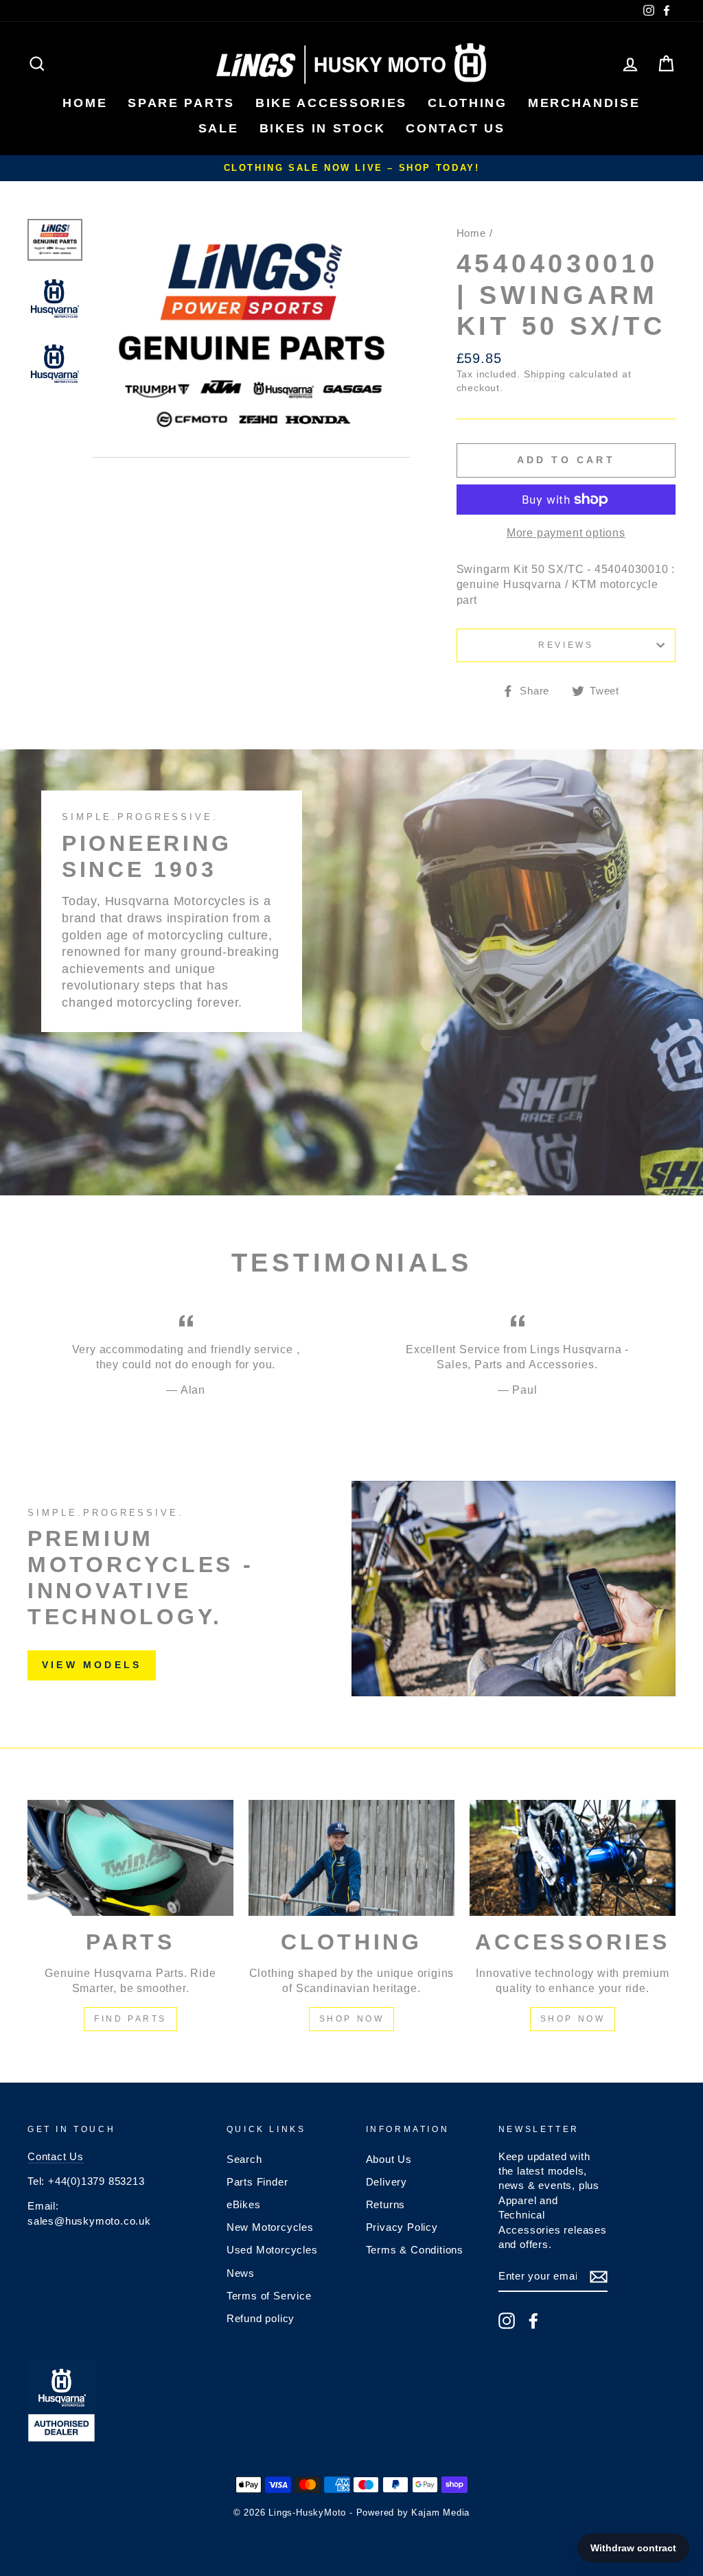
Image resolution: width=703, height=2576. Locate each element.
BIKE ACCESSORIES (331, 103)
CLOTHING (468, 103)
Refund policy (261, 2318)
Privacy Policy (402, 2227)
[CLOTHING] (351, 1858)
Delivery (387, 2182)
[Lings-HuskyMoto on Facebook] (533, 2321)
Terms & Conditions (415, 2250)
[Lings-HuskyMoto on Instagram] (507, 2321)
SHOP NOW (352, 2019)
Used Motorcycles (272, 2250)
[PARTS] (130, 1858)
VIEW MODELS (92, 1665)
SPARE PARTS (181, 103)
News (241, 2273)
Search (244, 2159)
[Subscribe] (599, 2277)
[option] (351, 168)
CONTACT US (455, 128)
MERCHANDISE (584, 103)
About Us (389, 2159)
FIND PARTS (130, 2019)
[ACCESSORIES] (573, 1858)
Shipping (545, 374)
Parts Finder (257, 2182)
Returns (386, 2204)
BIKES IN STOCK (323, 128)
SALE (219, 128)
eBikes (244, 2204)
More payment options (566, 533)
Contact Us (56, 2156)
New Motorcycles (270, 2227)
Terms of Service (269, 2296)
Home (471, 233)
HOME (85, 103)
